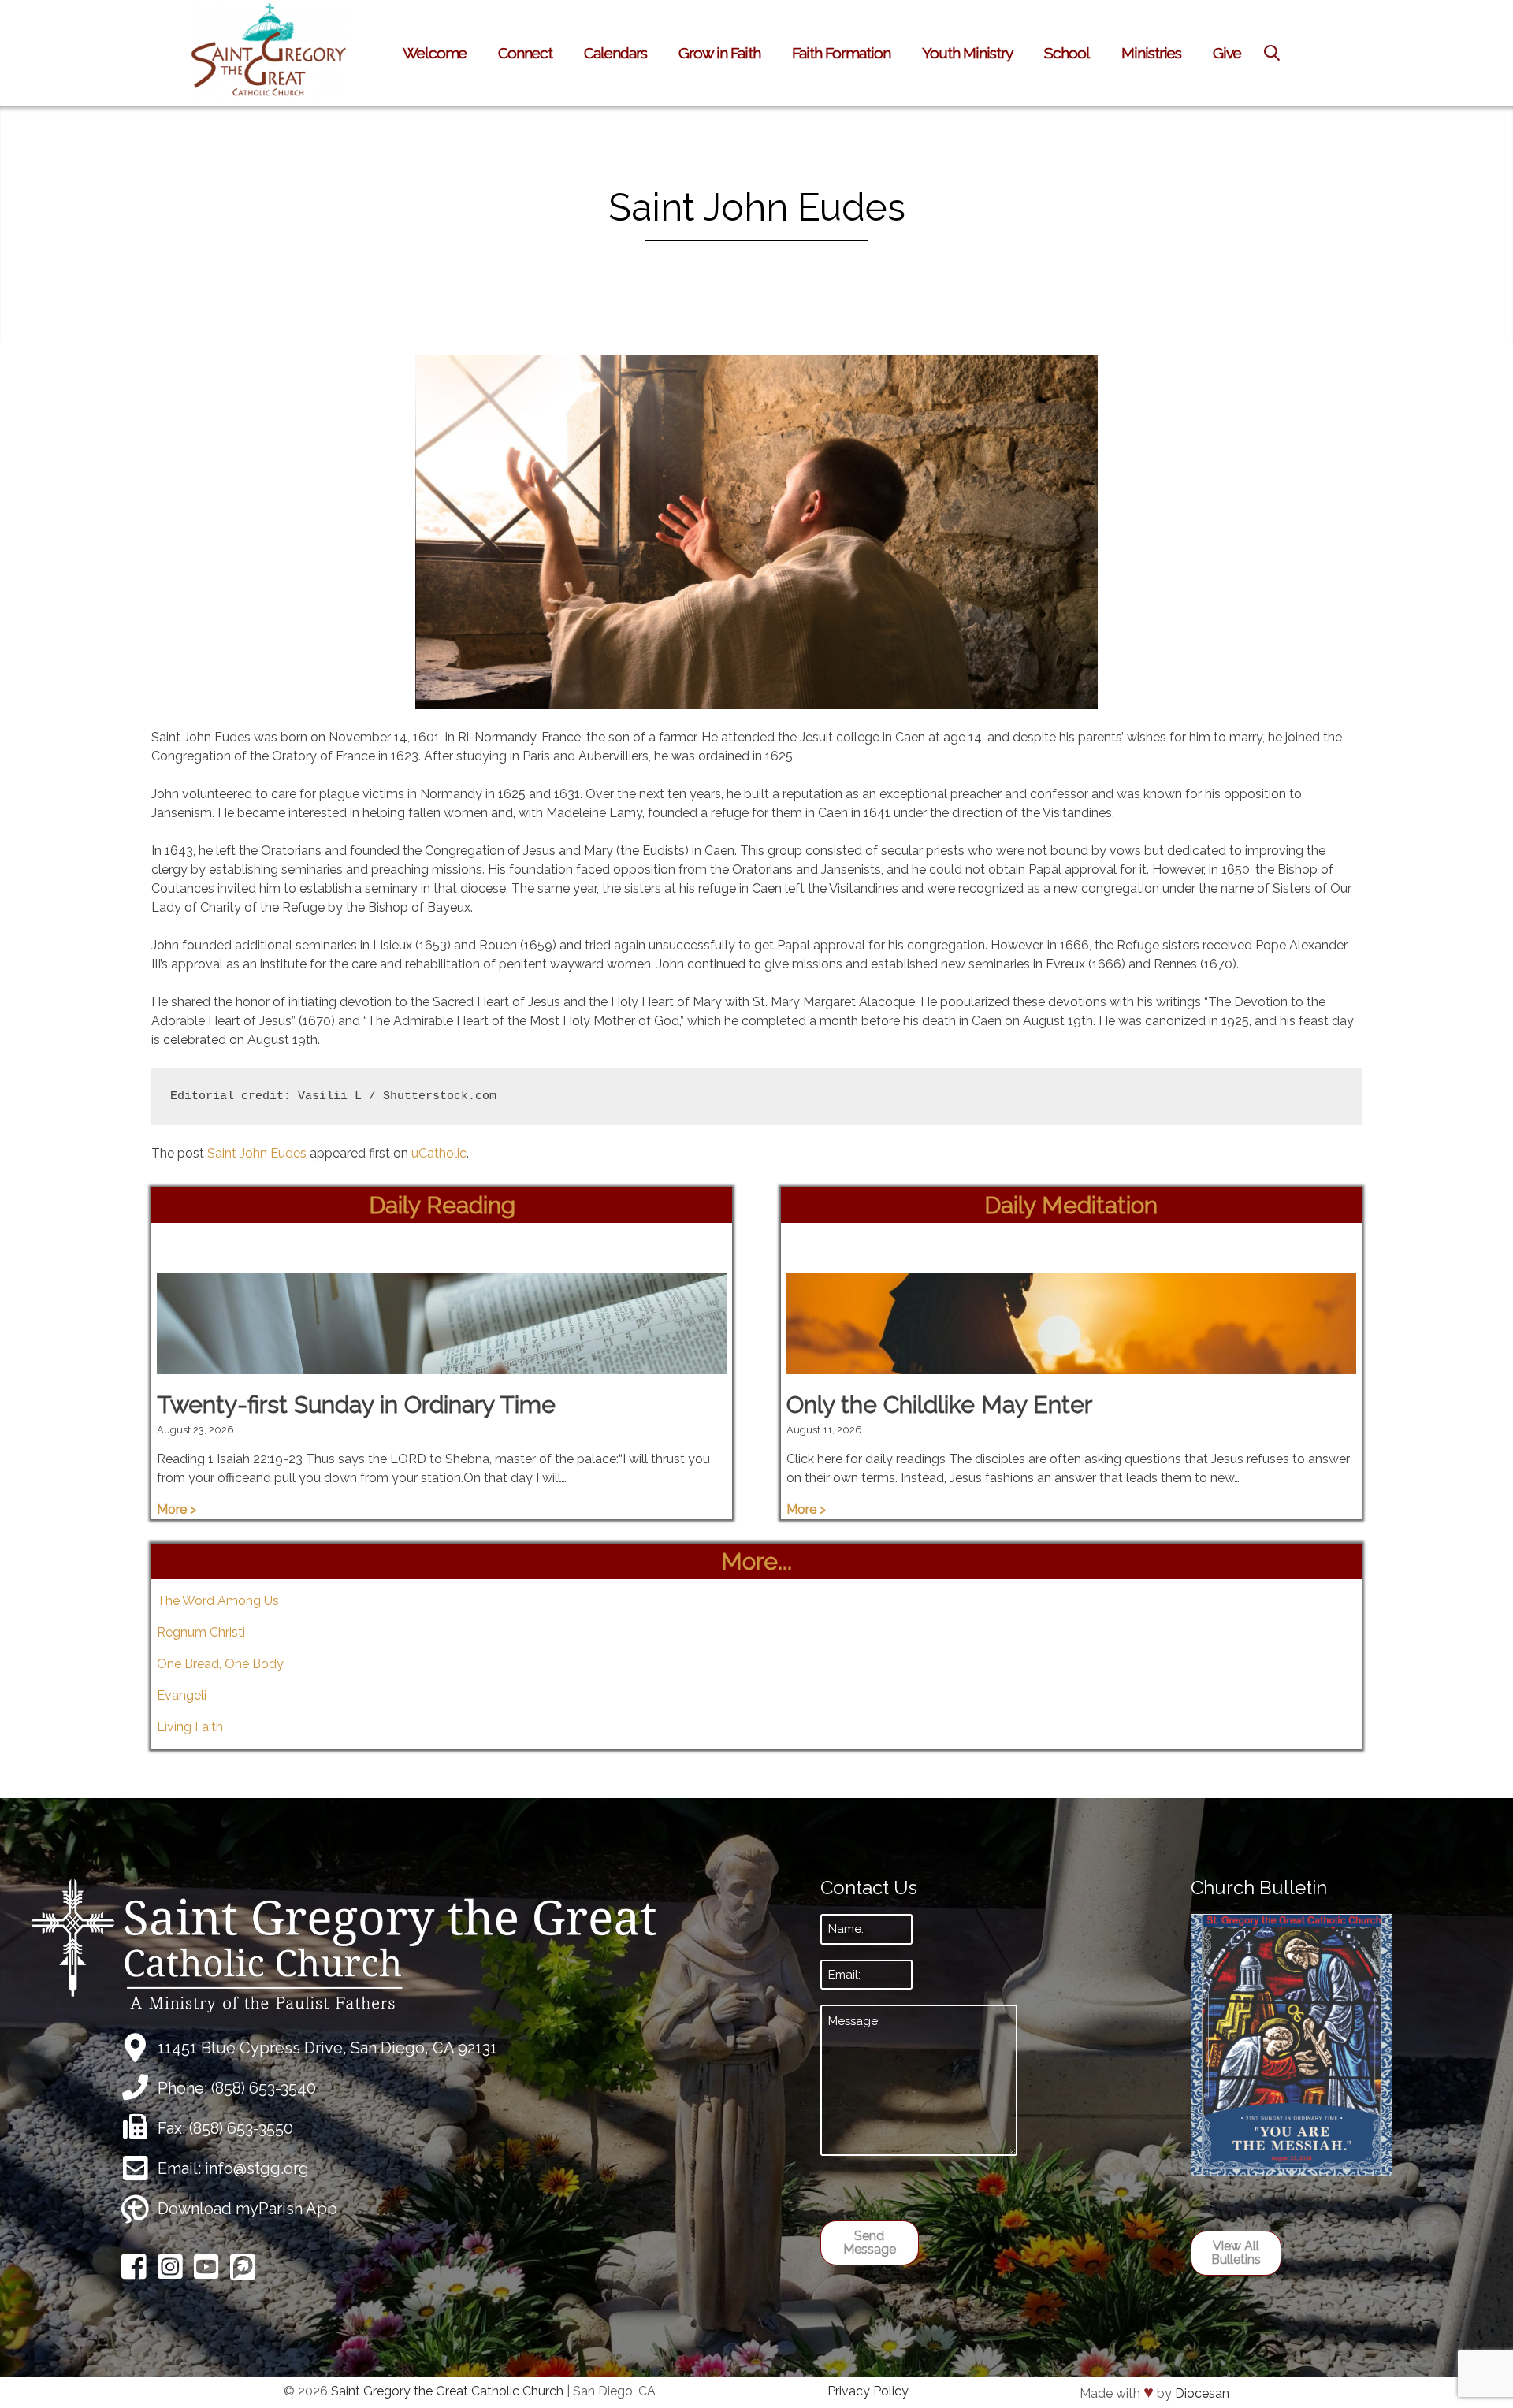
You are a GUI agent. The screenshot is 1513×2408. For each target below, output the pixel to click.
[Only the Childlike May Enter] (1071, 1364)
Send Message (870, 2243)
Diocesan (1202, 2393)
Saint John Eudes (257, 1153)
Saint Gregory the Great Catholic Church (447, 2391)
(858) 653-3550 (241, 2128)
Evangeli (182, 1695)
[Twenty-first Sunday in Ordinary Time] (442, 1364)
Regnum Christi (201, 1632)
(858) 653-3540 (264, 2088)
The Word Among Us (218, 1601)
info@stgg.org (257, 2168)
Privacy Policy (868, 2391)
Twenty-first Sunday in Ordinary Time (356, 1405)
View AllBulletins (1236, 2253)
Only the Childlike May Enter (939, 1405)
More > (177, 1509)
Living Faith (190, 1727)
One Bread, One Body (220, 1664)
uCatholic (439, 1153)
